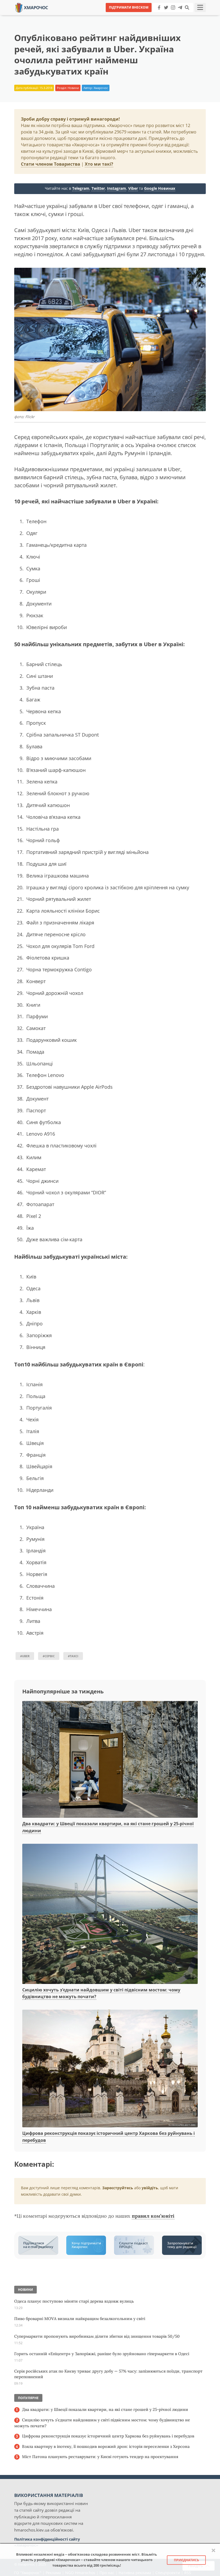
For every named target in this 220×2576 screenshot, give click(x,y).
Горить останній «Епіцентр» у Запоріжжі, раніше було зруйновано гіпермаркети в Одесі (102, 2354)
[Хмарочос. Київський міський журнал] (32, 7)
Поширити (63, 16)
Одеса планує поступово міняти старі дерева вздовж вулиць (74, 2301)
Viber (133, 188)
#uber (25, 1656)
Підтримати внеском (129, 7)
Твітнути (95, 16)
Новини (73, 88)
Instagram (117, 188)
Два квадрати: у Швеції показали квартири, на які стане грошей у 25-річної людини (105, 2409)
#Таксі (73, 1656)
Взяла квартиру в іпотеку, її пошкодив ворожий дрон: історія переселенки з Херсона (106, 2446)
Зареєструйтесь (118, 2188)
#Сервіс (49, 1656)
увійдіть (150, 2188)
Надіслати (127, 16)
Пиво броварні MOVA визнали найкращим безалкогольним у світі (80, 2319)
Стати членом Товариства (51, 164)
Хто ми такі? (99, 164)
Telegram (81, 188)
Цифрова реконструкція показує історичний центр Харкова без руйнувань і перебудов (108, 2436)
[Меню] (200, 8)
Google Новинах (160, 188)
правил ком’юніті (153, 2216)
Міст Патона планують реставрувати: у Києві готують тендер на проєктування (100, 2457)
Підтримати (162, 16)
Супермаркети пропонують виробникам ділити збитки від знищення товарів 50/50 (97, 2336)
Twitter (98, 188)
